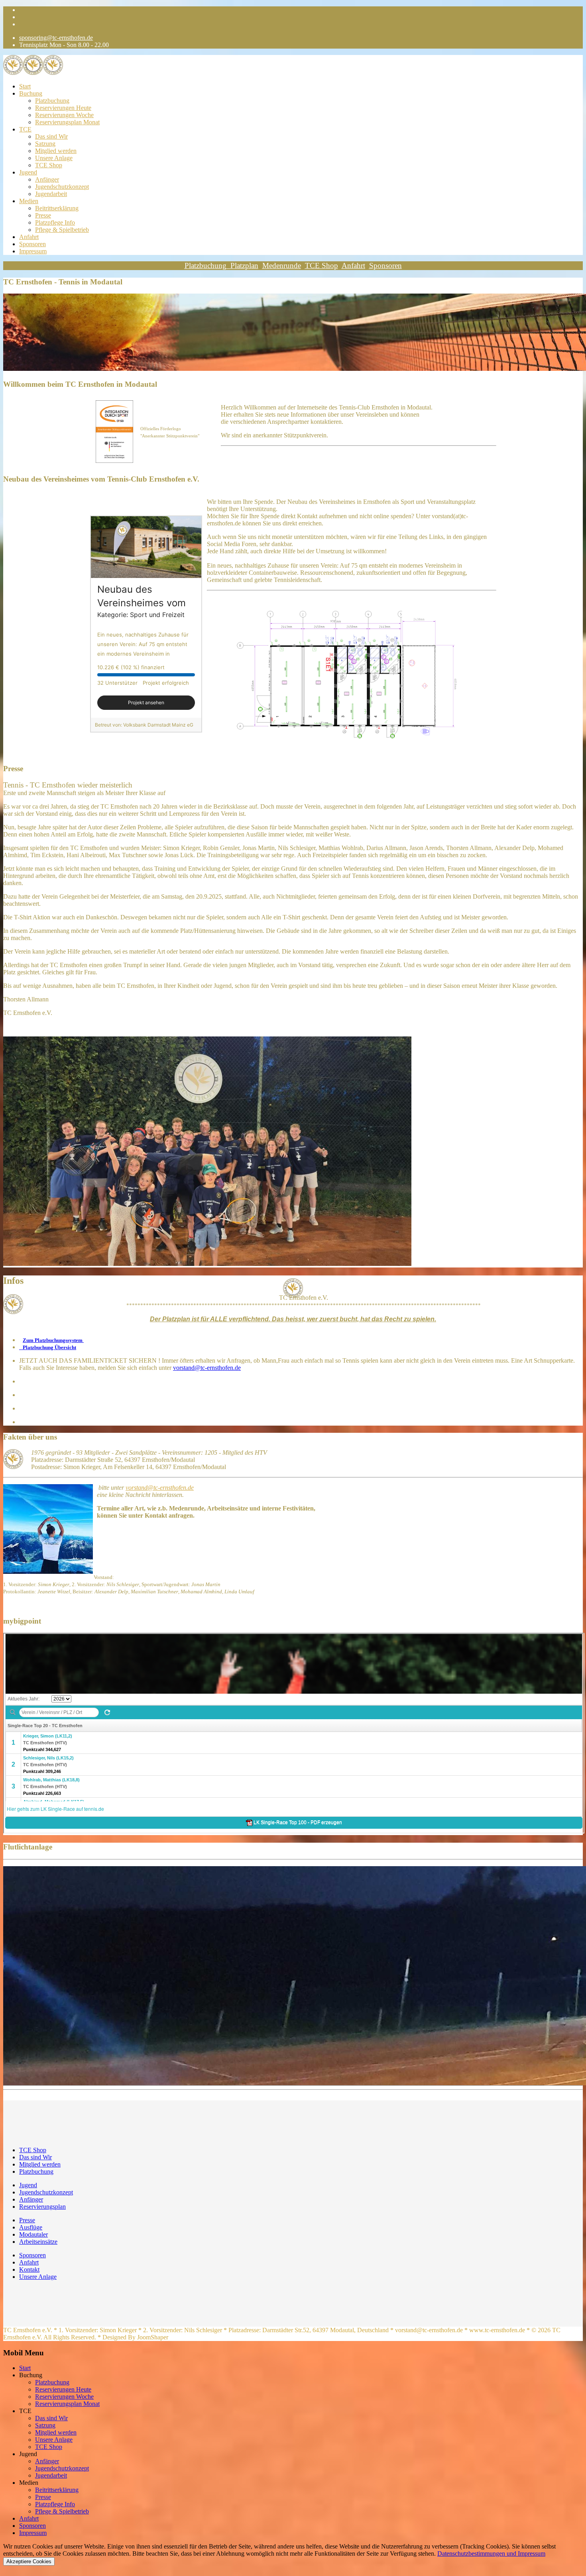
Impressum (33, 251)
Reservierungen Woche (64, 115)
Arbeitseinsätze (38, 2242)
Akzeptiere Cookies (29, 2561)
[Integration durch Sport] (115, 432)
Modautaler (33, 2234)
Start (25, 86)
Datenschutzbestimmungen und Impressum (491, 2553)
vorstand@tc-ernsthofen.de (207, 1368)
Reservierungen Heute (63, 108)
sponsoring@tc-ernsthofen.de (56, 38)
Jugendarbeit (51, 194)
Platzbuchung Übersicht (48, 1347)
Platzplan (244, 265)
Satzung (45, 144)
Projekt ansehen (146, 702)
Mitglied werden (56, 151)
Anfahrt (29, 237)
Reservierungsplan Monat (67, 122)
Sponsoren (32, 244)
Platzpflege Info (55, 222)
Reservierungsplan (42, 2207)
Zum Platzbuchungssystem (53, 1340)
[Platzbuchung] (228, 265)
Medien (29, 201)
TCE (25, 129)
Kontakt (29, 2269)
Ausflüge (31, 2227)
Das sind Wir (51, 136)
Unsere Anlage (54, 158)
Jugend (28, 172)
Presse (43, 215)
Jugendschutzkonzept (62, 187)
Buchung (31, 93)
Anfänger (47, 179)
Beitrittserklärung (57, 208)
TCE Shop (49, 165)
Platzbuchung (52, 101)
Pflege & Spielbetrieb (62, 230)
